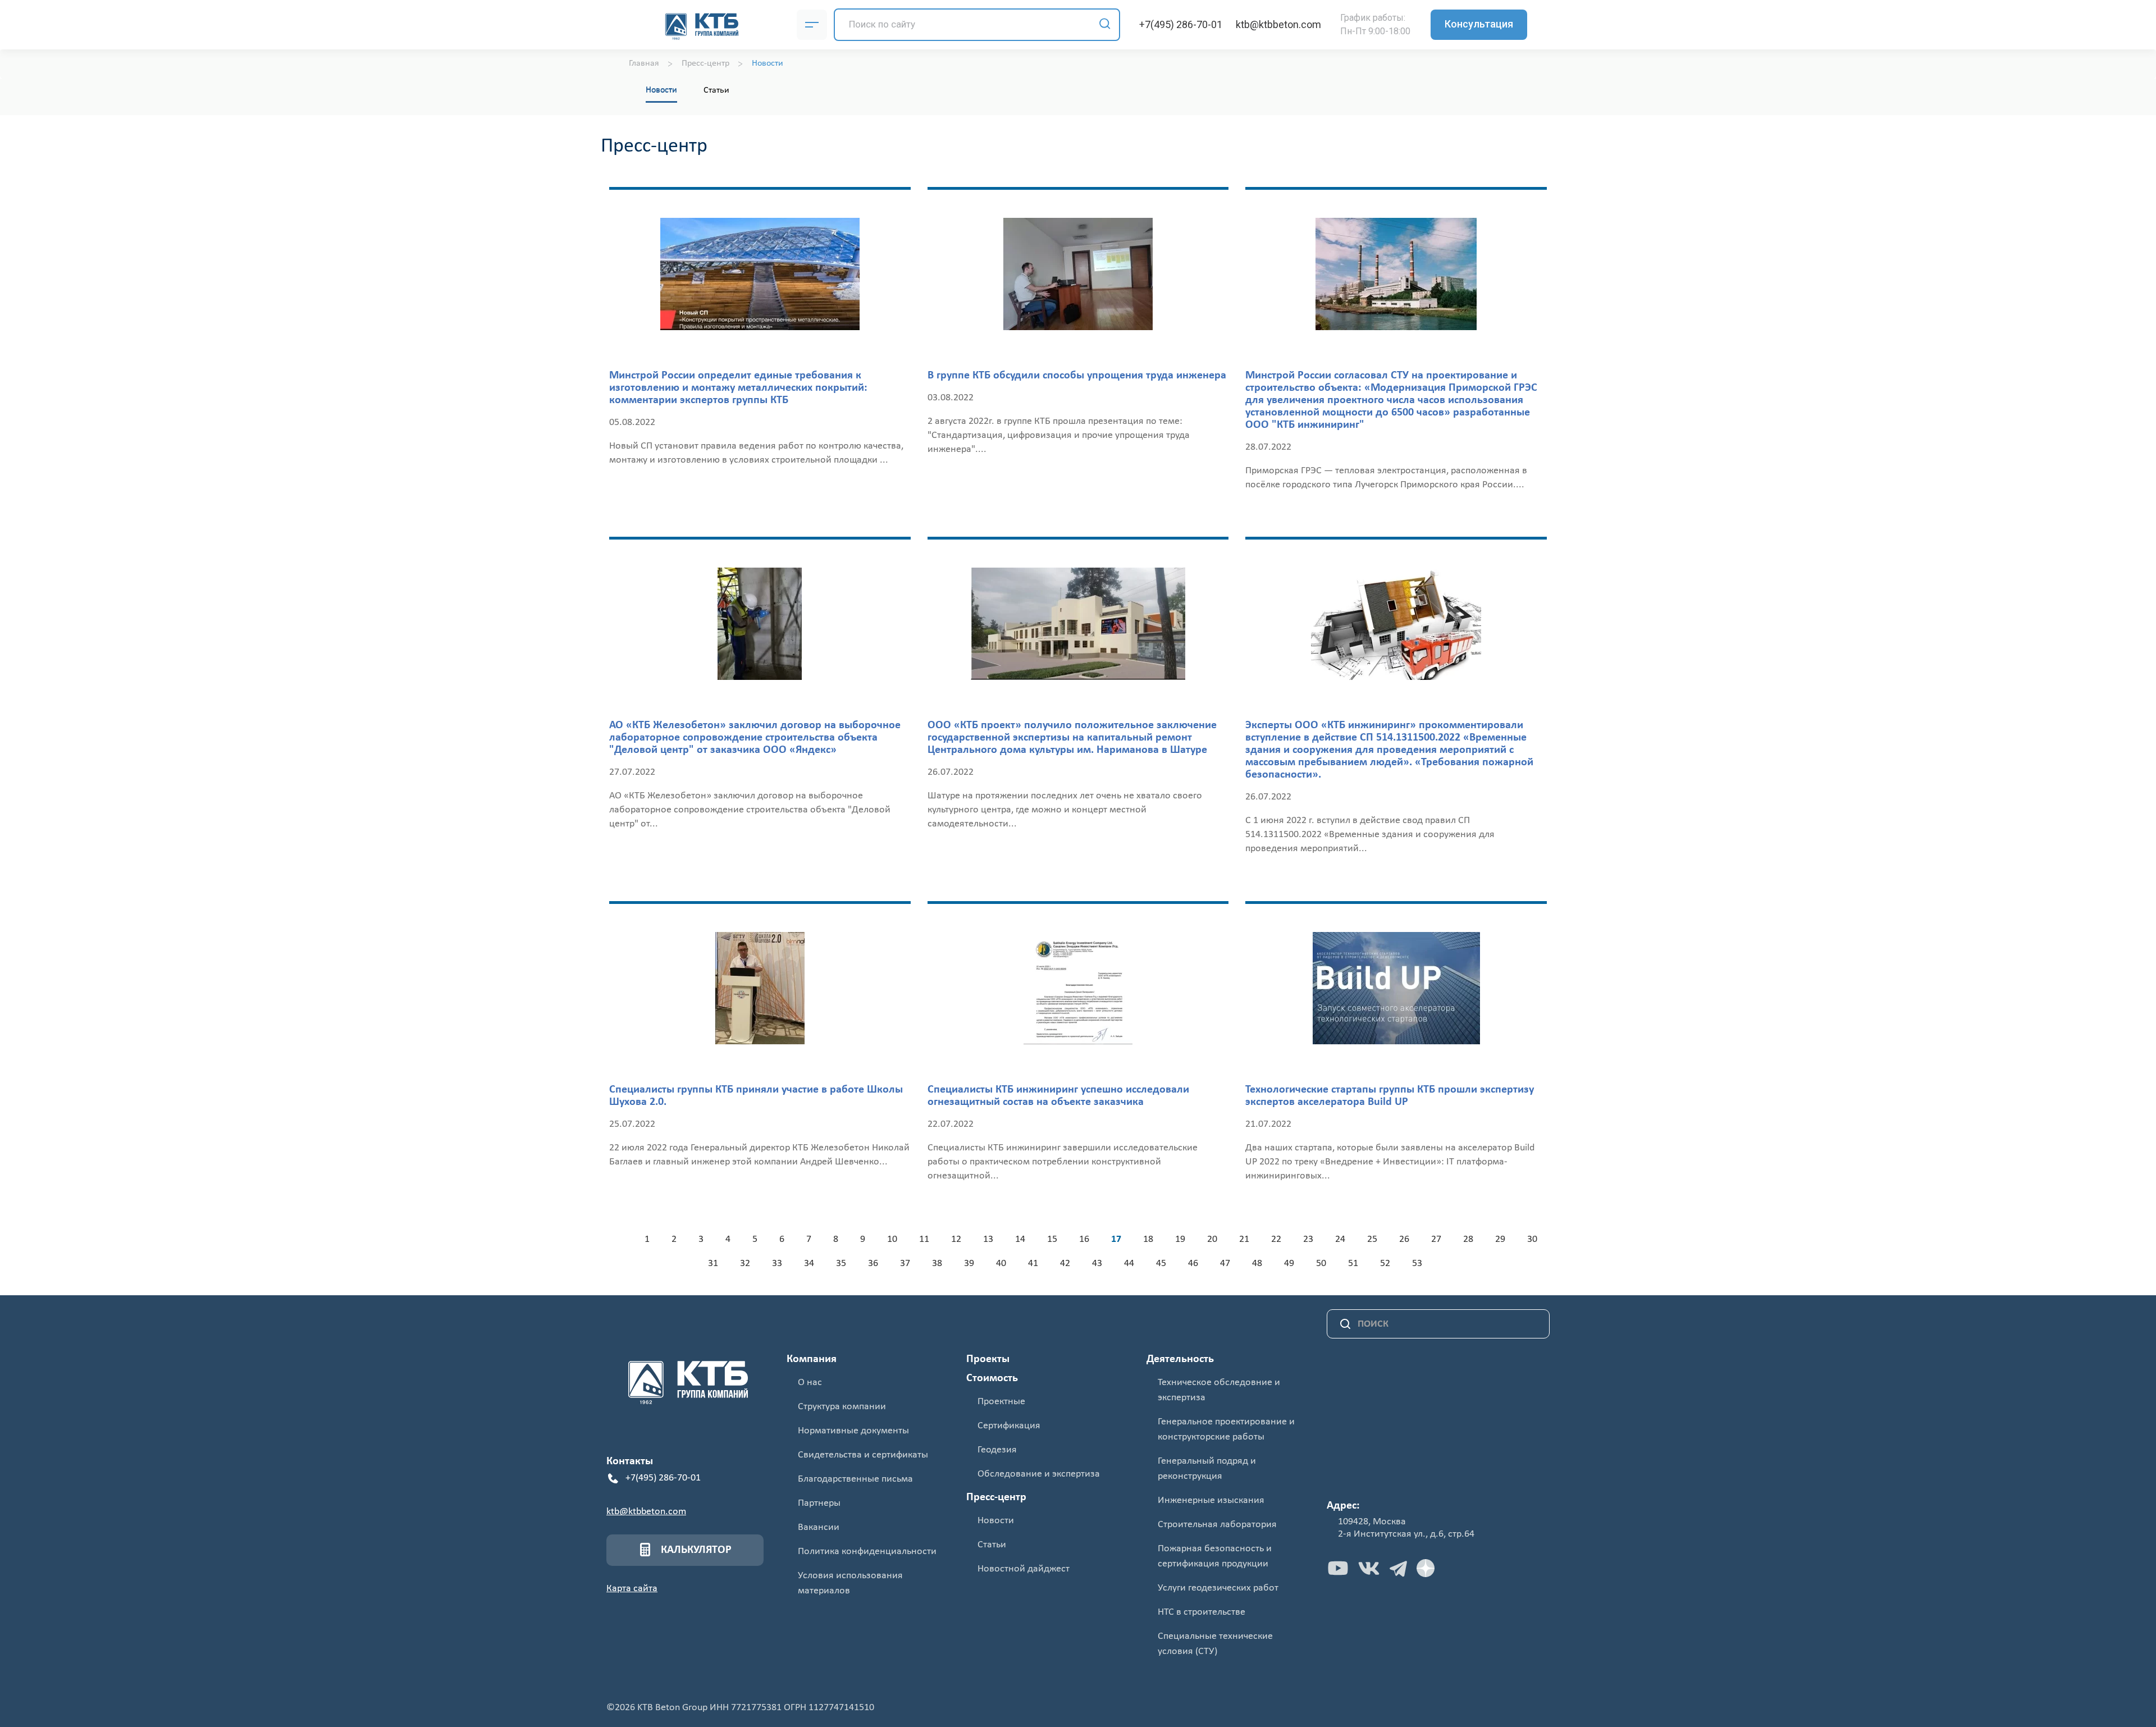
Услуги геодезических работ (1218, 1588)
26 (1404, 1239)
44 (1129, 1264)
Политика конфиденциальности (867, 1552)
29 (1500, 1239)
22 (1276, 1239)
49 (1289, 1264)
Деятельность (1180, 1359)
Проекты (988, 1359)
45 (1161, 1264)
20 (1212, 1239)
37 (905, 1264)
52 (1385, 1264)
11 (924, 1239)
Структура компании (842, 1407)
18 (1148, 1239)
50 (1321, 1264)
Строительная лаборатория (1217, 1525)
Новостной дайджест (1024, 1569)
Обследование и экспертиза (1039, 1474)
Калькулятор (696, 1550)
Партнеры (819, 1503)
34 (809, 1264)
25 (1372, 1239)
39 (969, 1264)
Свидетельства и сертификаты (863, 1455)
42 (1065, 1264)
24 (1340, 1239)
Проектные (1001, 1402)
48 (1257, 1264)
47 (1225, 1264)
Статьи (716, 90)
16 (1084, 1239)
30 (1532, 1239)
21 (1244, 1239)
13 (988, 1239)
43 (1097, 1264)
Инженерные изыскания (1211, 1500)
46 (1193, 1264)
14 (1020, 1239)
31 (713, 1264)
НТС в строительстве (1202, 1612)
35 (841, 1264)
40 (1001, 1264)
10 (892, 1239)
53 (1417, 1264)
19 (1180, 1239)
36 (873, 1264)
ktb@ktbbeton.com (1278, 24)
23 (1308, 1239)
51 (1353, 1264)
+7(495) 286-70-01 (1181, 24)
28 (1468, 1239)
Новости (661, 90)
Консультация (1479, 24)
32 (745, 1264)
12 (956, 1239)
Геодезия (997, 1450)
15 (1052, 1239)
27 (1436, 1239)
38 (937, 1264)
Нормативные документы (853, 1431)
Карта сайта (632, 1589)
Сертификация (1009, 1426)
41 (1033, 1264)
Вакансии (819, 1527)
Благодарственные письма (855, 1479)
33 (777, 1264)
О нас (810, 1383)
